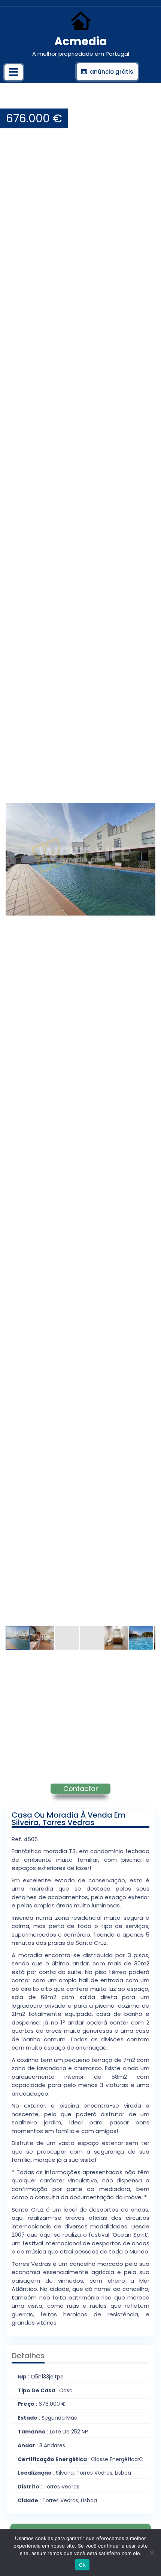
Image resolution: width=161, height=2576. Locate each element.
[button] (149, 101)
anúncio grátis (112, 72)
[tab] (14, 72)
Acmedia (81, 41)
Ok (82, 2565)
